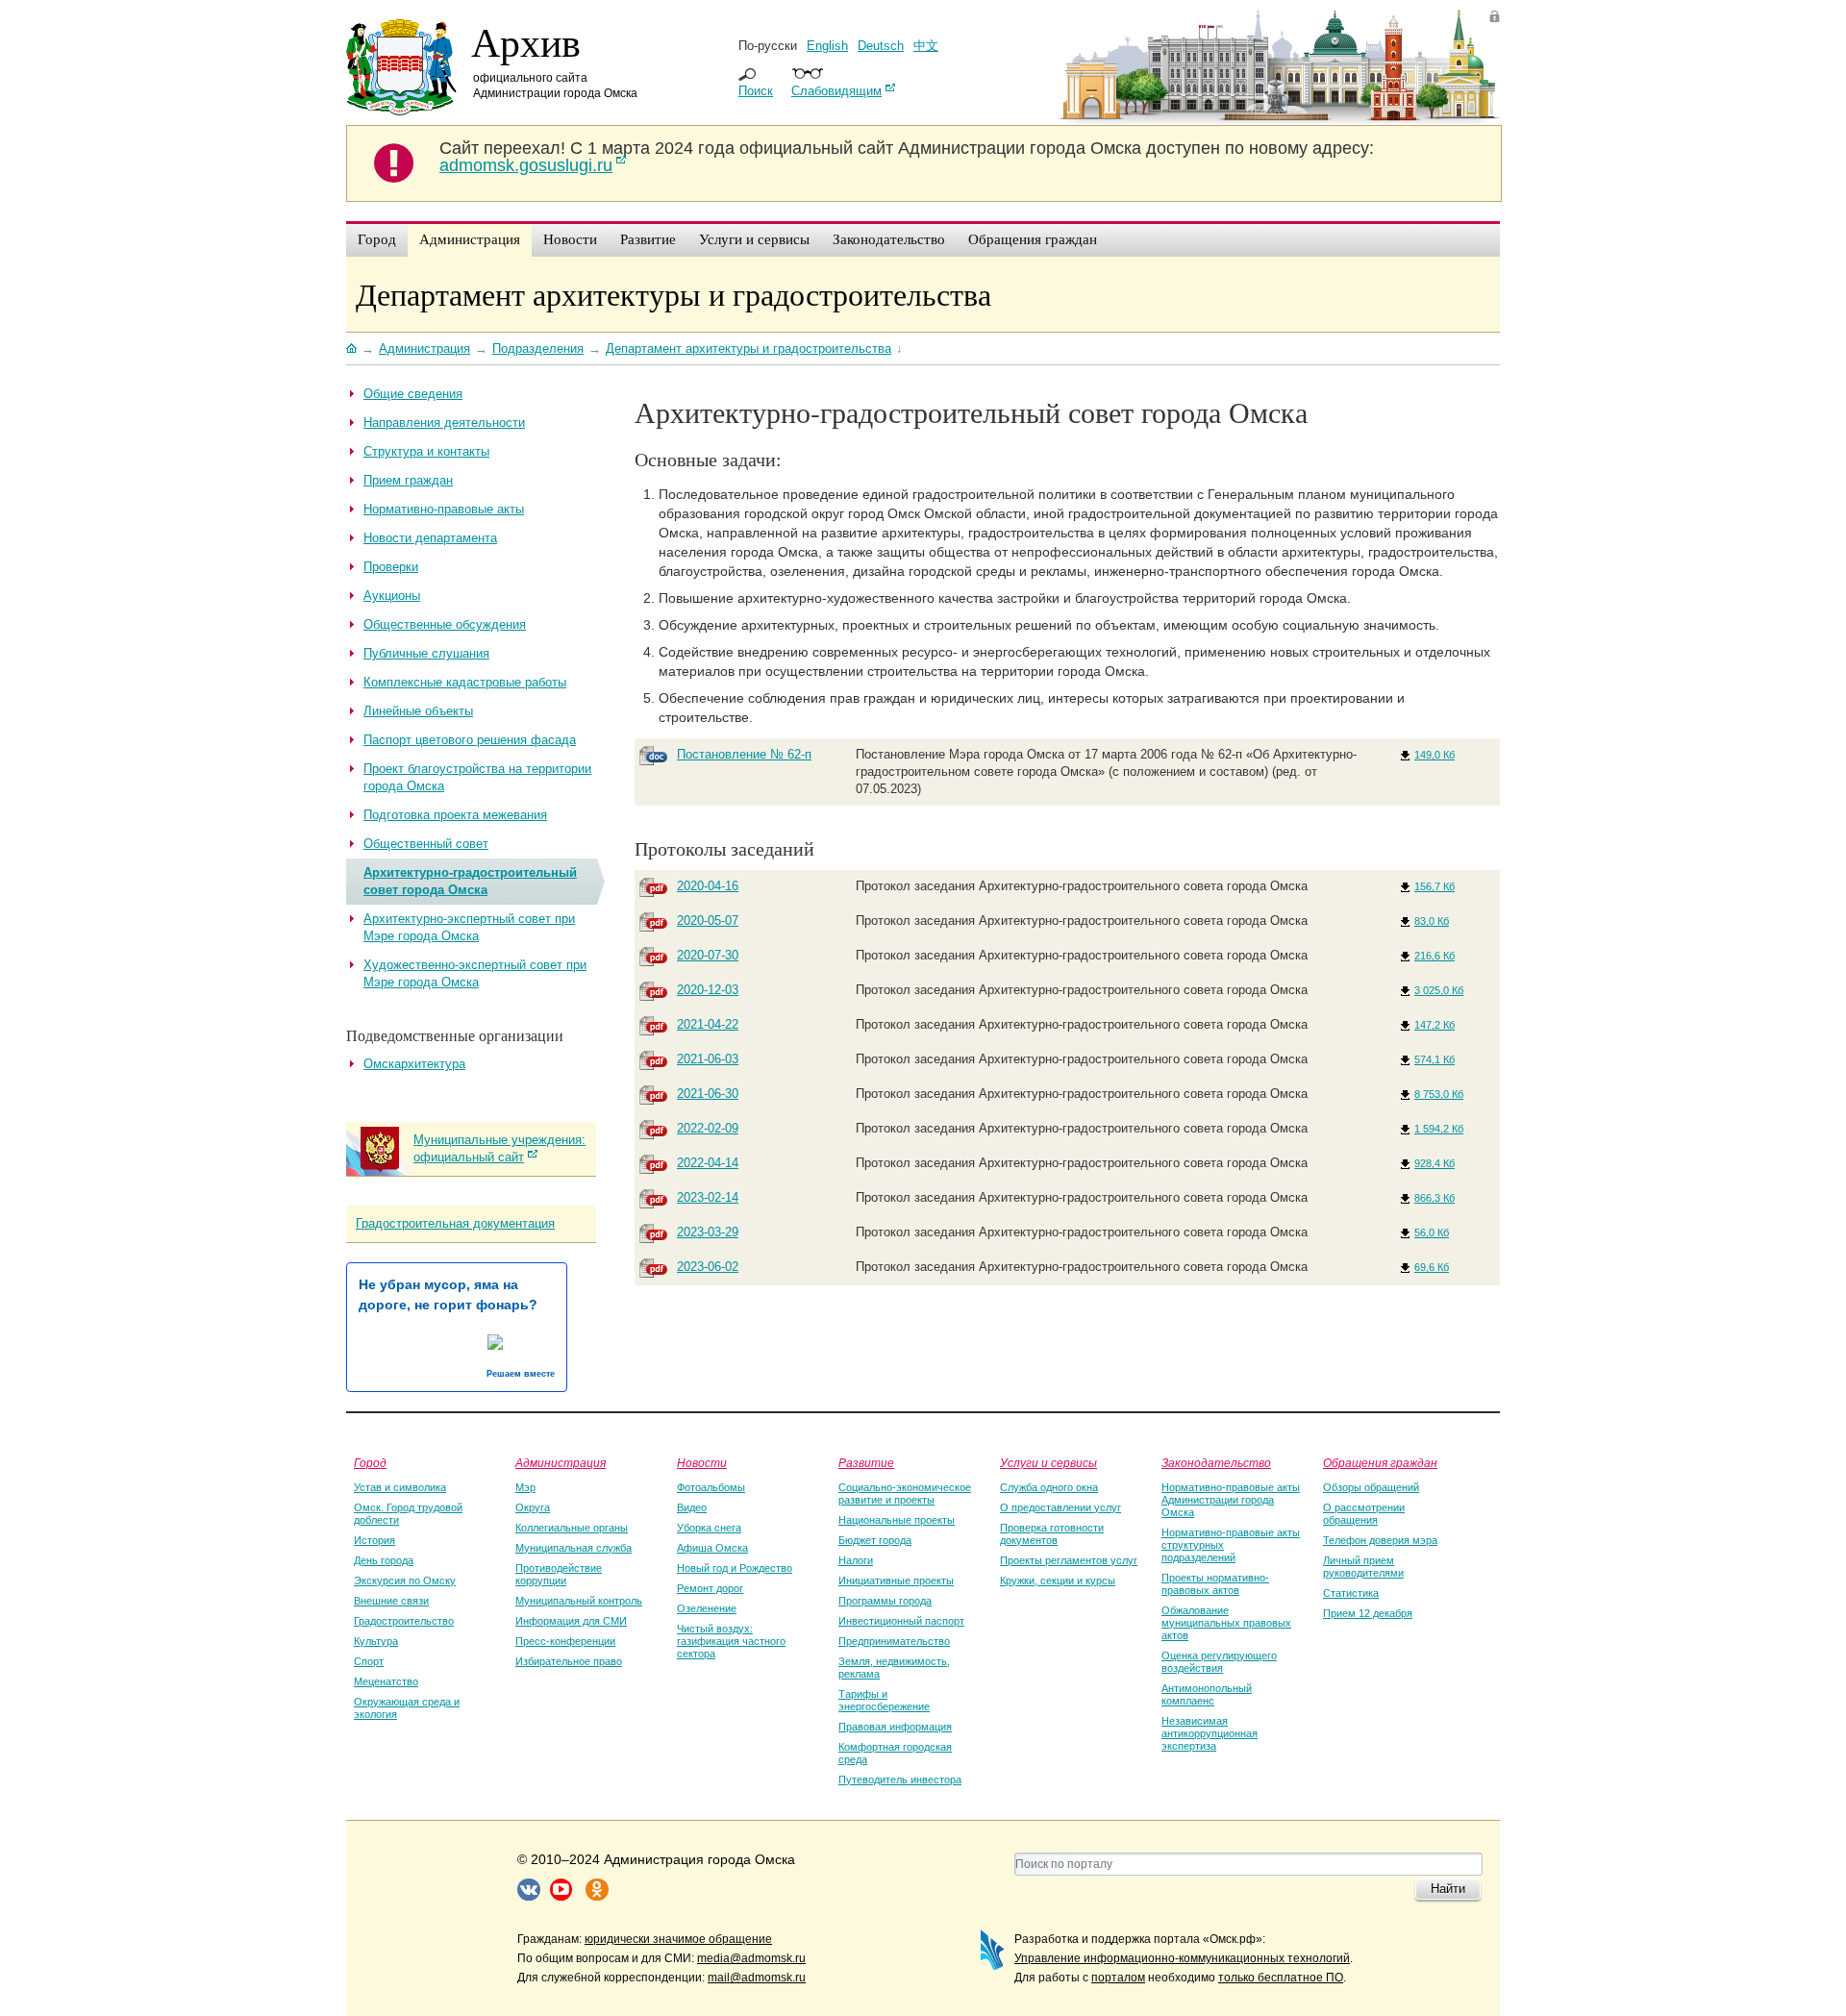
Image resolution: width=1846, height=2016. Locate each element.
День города (384, 1560)
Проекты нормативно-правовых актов (1215, 1584)
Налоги (856, 1560)
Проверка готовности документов (1052, 1534)
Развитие (866, 1462)
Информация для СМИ (571, 1621)
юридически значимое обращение (678, 1939)
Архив (526, 41)
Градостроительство (404, 1621)
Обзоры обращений (1371, 1487)
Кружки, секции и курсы (1058, 1580)
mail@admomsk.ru (757, 1978)
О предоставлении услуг (1060, 1507)
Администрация (561, 1462)
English (827, 46)
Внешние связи (391, 1601)
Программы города (885, 1601)
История (374, 1540)
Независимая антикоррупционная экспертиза (1210, 1733)
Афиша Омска (712, 1548)
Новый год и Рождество (735, 1568)
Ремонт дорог (710, 1588)
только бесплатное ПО (1281, 1978)
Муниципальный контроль (579, 1601)
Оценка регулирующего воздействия (1219, 1662)
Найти (1448, 1889)
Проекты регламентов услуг (1069, 1560)
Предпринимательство (894, 1641)
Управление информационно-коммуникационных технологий (1182, 1958)
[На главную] (351, 348)
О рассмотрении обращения (1364, 1514)
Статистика (1351, 1593)
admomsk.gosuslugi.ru (526, 165)
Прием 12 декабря (1368, 1613)
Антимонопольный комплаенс (1207, 1694)
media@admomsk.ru (751, 1958)
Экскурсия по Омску (405, 1580)
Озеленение (707, 1608)
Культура (376, 1641)
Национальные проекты (897, 1520)
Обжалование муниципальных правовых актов (1226, 1623)
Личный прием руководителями (1363, 1567)
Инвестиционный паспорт (901, 1621)
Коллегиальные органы (572, 1528)
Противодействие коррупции (559, 1574)
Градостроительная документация (455, 1223)
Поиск (756, 91)
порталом (1118, 1978)
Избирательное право (569, 1661)
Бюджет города (875, 1540)
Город (370, 1462)
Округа (533, 1507)
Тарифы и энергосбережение (884, 1700)
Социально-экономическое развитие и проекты (905, 1493)
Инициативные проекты (896, 1580)
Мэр (525, 1487)
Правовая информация (895, 1727)
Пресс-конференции (565, 1641)
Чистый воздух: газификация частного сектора (731, 1641)
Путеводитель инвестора (900, 1780)
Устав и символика (400, 1487)
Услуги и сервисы (1048, 1462)
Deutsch (881, 46)
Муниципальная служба (574, 1548)
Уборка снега (709, 1528)
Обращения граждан (1380, 1462)
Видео (692, 1507)
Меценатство (386, 1681)
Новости (702, 1462)
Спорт (369, 1661)
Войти (1495, 16)
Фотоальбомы (711, 1487)
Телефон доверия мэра (1380, 1540)
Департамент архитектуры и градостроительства (674, 294)
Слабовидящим (836, 91)
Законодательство (1216, 1462)
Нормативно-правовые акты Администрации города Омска (1231, 1500)
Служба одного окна (1049, 1487)
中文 (926, 46)
